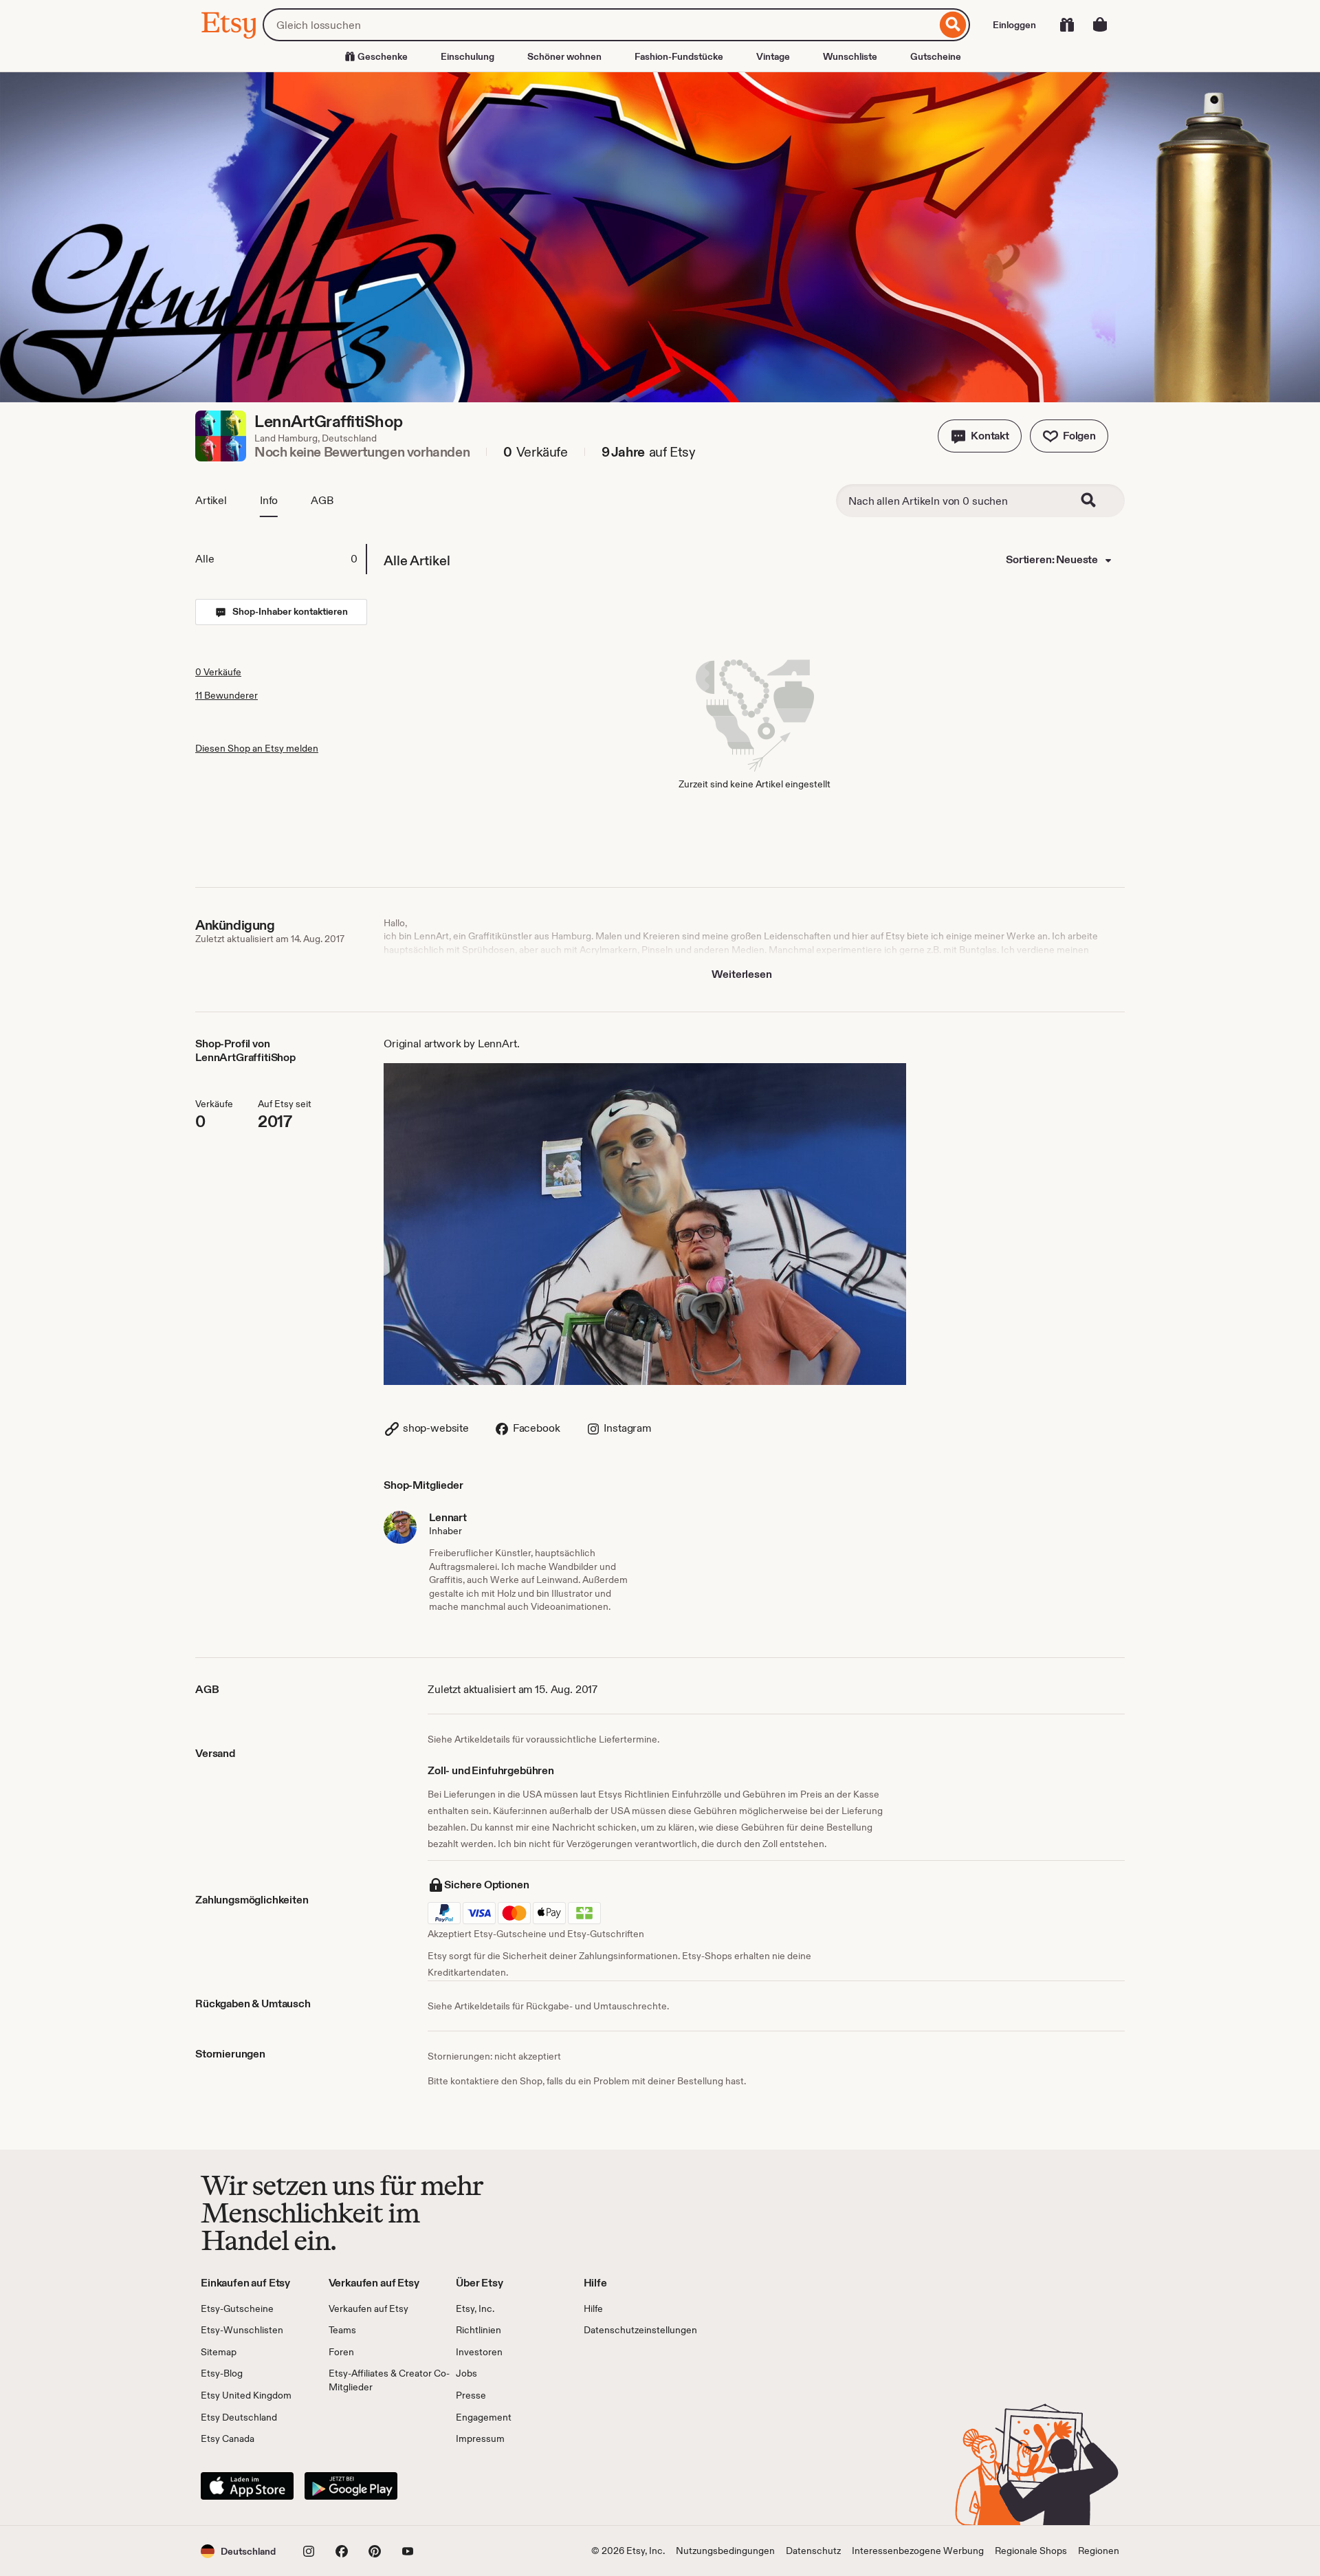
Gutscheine (936, 56)
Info (269, 500)
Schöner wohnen (564, 56)
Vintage (773, 56)
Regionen (1099, 2551)
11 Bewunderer (227, 695)
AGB (322, 500)
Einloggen (1014, 25)
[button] (980, 436)
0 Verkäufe (218, 672)
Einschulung (467, 56)
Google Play (351, 2486)
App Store (247, 2486)
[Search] (1097, 501)
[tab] (280, 559)
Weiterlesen (741, 974)
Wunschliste (850, 56)
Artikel (211, 500)
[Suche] (953, 25)
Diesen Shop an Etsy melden (257, 748)
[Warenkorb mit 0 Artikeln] (1100, 25)
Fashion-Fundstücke (679, 56)
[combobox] (599, 25)
